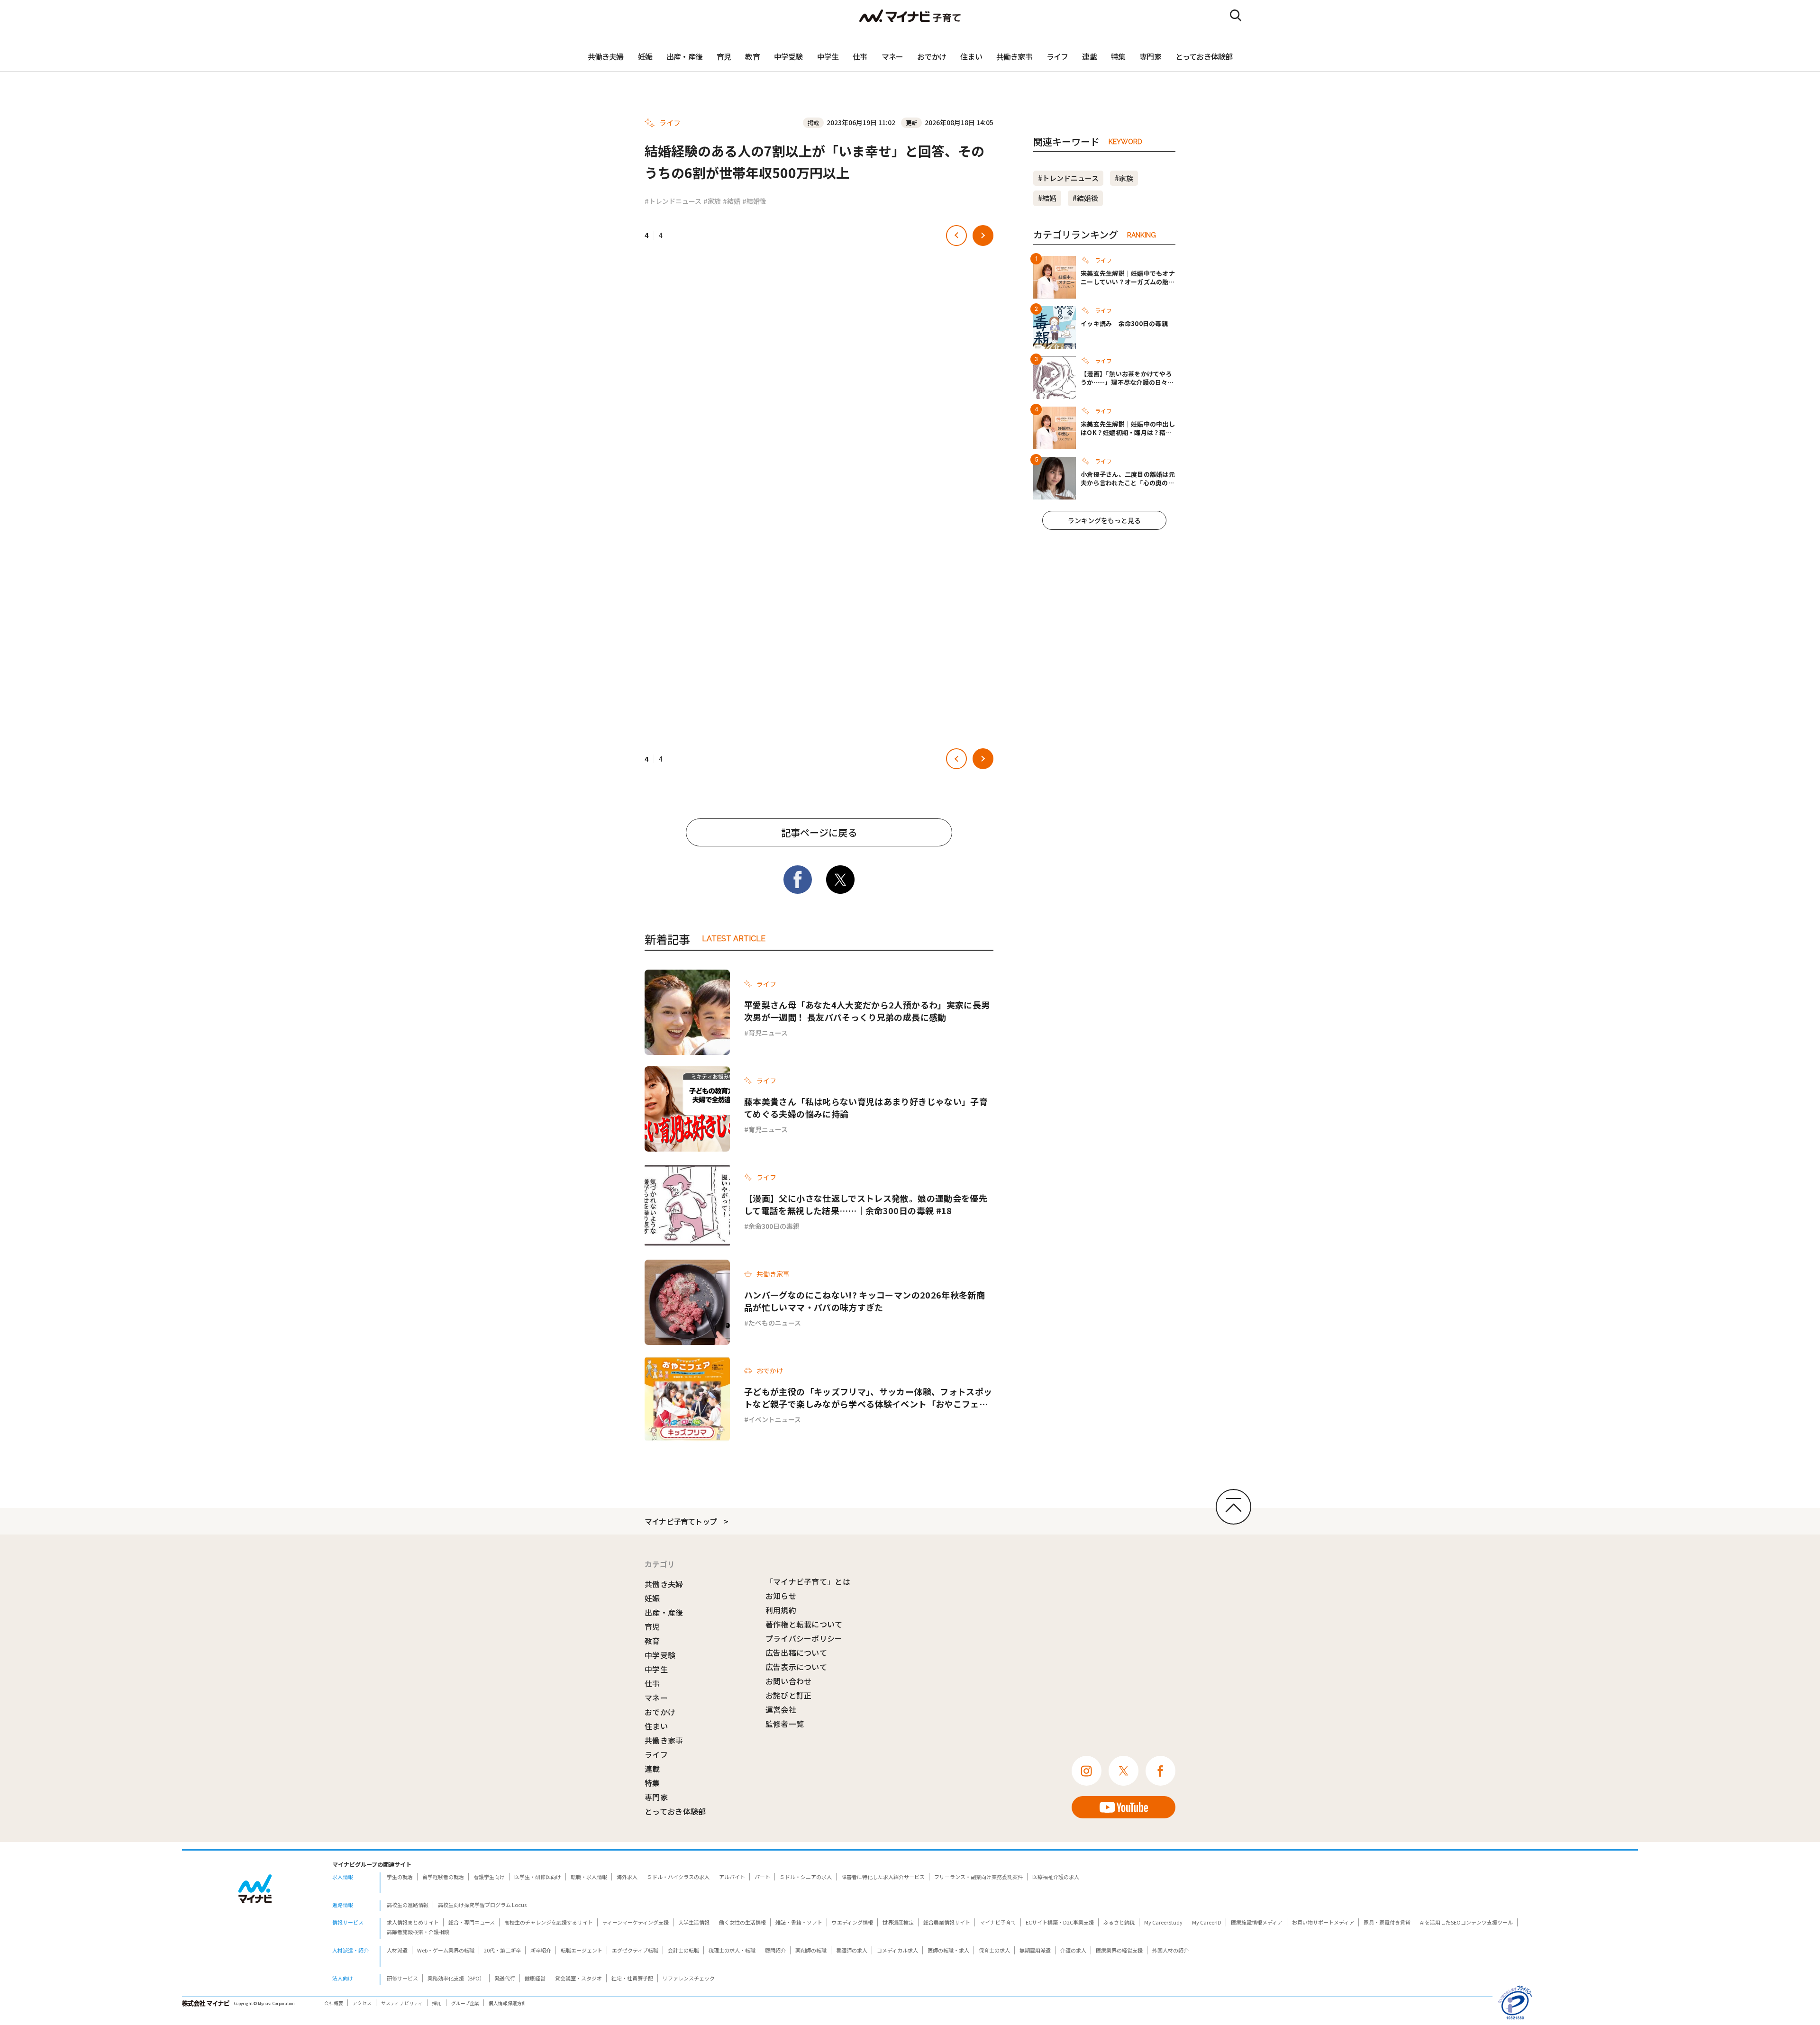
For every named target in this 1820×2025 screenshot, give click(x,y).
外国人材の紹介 (1170, 1950)
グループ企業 (465, 2003)
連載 (1089, 56)
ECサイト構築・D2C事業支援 (1060, 1922)
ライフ (1057, 56)
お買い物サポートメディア (1323, 1922)
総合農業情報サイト (947, 1922)
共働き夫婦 (606, 56)
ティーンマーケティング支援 (636, 1922)
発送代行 (505, 1978)
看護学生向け (489, 1877)
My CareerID (1207, 1922)
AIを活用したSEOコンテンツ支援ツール (1466, 1922)
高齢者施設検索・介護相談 (418, 1932)
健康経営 (535, 1978)
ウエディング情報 (852, 1922)
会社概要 (334, 2003)
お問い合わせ (789, 1681)
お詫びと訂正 (789, 1695)
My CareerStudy (1163, 1922)
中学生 (828, 56)
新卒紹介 (541, 1950)
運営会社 (781, 1709)
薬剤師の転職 (811, 1950)
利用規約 (781, 1610)
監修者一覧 (785, 1724)
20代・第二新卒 (502, 1950)
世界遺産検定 (898, 1922)
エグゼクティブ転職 (635, 1950)
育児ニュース (768, 1033)
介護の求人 (1073, 1950)
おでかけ (932, 56)
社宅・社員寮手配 (632, 1978)
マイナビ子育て (998, 1922)
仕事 (860, 56)
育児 (724, 56)
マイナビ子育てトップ (681, 1521)
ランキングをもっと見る (1104, 520)
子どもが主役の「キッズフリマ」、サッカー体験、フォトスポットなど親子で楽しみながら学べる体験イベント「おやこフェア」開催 (868, 1398)
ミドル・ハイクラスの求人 (678, 1877)
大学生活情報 (694, 1922)
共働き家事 (1014, 56)
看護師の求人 (852, 1950)
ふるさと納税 (1119, 1922)
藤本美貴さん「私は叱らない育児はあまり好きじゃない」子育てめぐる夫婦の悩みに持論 (866, 1108)
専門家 (1150, 56)
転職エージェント (582, 1950)
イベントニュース (775, 1419)
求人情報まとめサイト (413, 1922)
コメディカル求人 (897, 1950)
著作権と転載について (804, 1624)
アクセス (362, 2003)
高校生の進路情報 (408, 1905)
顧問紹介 (775, 1950)
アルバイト (732, 1877)
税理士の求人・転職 (732, 1950)
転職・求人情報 (589, 1877)
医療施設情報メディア (1257, 1922)
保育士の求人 (994, 1950)
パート (762, 1877)
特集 (1118, 56)
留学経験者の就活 (443, 1877)
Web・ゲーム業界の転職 (446, 1950)
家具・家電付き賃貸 (1387, 1922)
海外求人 (627, 1877)
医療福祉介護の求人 (1056, 1877)
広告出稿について (796, 1653)
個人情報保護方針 (508, 2003)
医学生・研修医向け (538, 1877)
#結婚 (732, 201)
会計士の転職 (683, 1950)
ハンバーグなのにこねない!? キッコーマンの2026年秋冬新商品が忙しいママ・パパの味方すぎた (864, 1301)
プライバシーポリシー (804, 1638)
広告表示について (796, 1667)
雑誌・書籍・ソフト (799, 1922)
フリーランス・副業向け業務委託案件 (978, 1877)
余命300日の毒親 (774, 1226)
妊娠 (645, 56)
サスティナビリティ (402, 2003)
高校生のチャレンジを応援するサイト (549, 1922)
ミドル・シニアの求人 (806, 1877)
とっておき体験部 (1204, 56)
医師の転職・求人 (948, 1950)
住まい (971, 56)
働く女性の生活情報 (742, 1922)
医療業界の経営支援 (1119, 1950)
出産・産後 (684, 56)
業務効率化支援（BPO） (456, 1978)
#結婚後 (754, 201)
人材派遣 (397, 1950)
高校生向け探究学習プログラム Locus (482, 1905)
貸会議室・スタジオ (578, 1978)
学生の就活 (400, 1877)
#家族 (712, 201)
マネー (892, 56)
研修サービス (402, 1978)
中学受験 (788, 56)
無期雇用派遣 (1035, 1950)
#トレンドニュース (673, 201)
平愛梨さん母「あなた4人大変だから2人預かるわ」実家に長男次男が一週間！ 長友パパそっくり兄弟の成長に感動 (867, 1011)
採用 (437, 2003)
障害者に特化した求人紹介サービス (883, 1877)
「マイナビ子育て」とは (808, 1581)
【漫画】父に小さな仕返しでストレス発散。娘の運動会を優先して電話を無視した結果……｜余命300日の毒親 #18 (866, 1204)
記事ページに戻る (819, 832)
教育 (752, 56)
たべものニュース (775, 1323)
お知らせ (781, 1596)
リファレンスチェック (689, 1978)
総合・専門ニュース (472, 1922)
